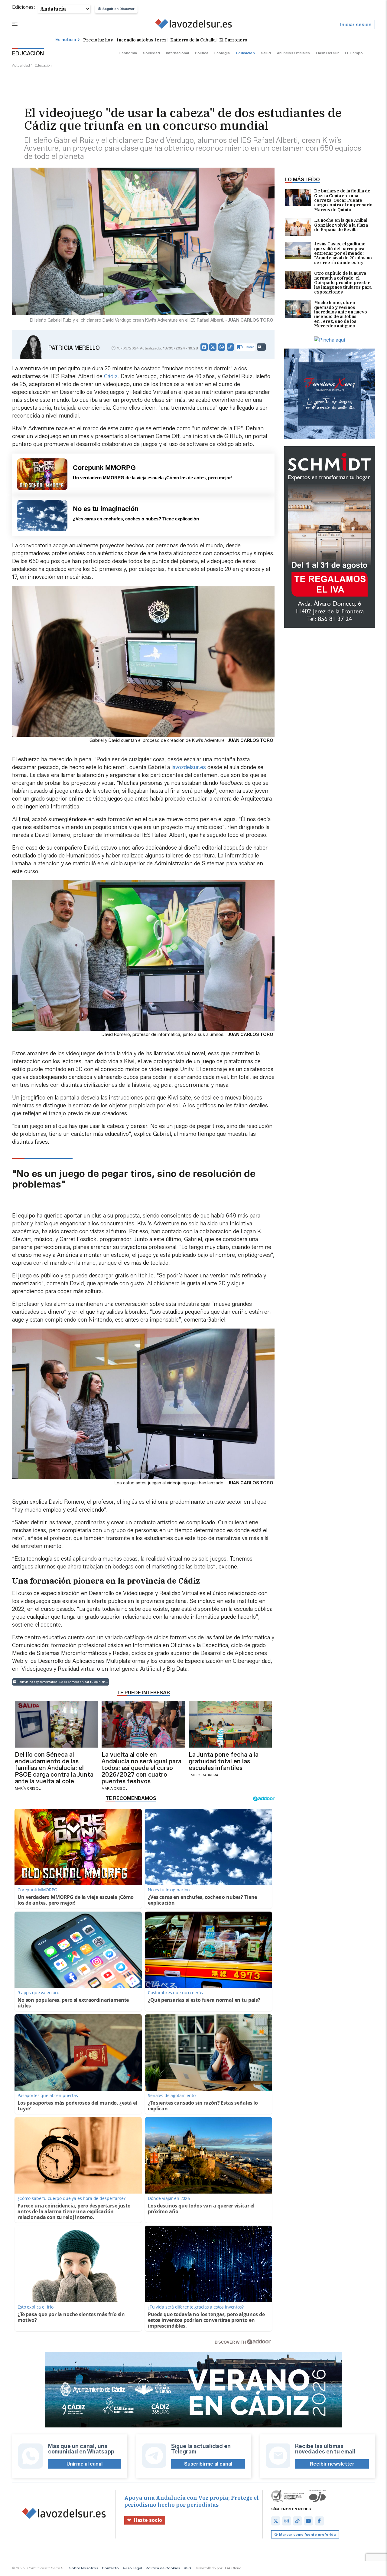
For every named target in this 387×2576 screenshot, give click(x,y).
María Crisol (28, 1788)
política (202, 53)
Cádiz (111, 376)
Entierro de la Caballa (193, 40)
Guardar (248, 347)
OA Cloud (233, 2568)
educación (245, 53)
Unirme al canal (85, 2464)
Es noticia (66, 40)
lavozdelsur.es (189, 767)
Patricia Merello (74, 348)
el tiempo (354, 53)
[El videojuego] (194, 25)
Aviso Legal (132, 2568)
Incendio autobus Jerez (142, 40)
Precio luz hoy (98, 40)
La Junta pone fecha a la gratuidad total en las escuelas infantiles (224, 1761)
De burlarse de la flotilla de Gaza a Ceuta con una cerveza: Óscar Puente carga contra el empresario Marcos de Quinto (343, 200)
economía (128, 53)
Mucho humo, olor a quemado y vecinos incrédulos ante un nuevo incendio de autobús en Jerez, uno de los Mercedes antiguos (341, 314)
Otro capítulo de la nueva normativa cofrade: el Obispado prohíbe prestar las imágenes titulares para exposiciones (343, 283)
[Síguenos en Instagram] (287, 2521)
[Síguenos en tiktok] (298, 2521)
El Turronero (233, 40)
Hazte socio (148, 2520)
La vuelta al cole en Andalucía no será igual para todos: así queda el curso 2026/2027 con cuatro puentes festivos (141, 1768)
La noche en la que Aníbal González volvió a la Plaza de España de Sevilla (341, 225)
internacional (177, 53)
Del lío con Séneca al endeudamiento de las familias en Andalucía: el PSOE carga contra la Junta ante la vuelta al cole (54, 1768)
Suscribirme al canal (208, 2464)
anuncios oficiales (293, 53)
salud (266, 53)
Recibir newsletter (332, 2464)
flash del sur (327, 53)
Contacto (110, 2568)
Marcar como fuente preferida (307, 2534)
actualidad (21, 65)
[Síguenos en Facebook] (319, 2521)
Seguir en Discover (119, 9)
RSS (187, 2568)
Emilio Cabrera (203, 1775)
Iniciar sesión (356, 25)
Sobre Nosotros (84, 2568)
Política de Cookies (163, 2568)
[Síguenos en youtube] (308, 2521)
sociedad (151, 53)
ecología (222, 53)
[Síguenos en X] (276, 2521)
